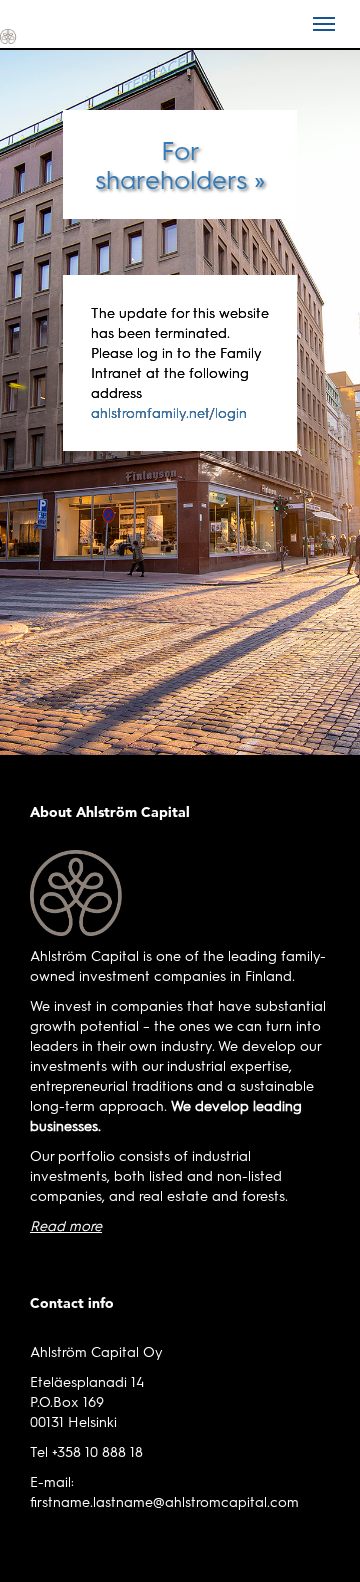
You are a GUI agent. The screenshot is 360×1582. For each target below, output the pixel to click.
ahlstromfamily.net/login (169, 412)
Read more (66, 1225)
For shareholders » (180, 164)
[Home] (45, 35)
